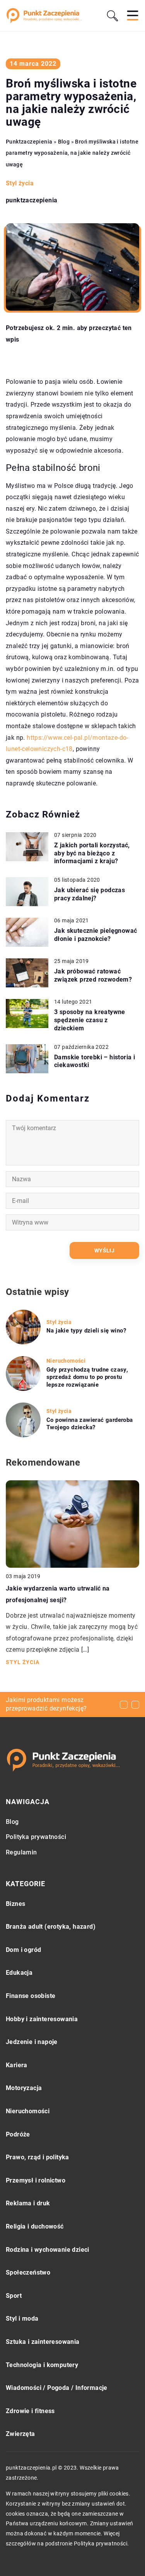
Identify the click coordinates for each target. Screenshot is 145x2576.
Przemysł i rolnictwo (36, 2180)
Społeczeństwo (28, 2272)
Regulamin (21, 1852)
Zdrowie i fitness (30, 2411)
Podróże (18, 2134)
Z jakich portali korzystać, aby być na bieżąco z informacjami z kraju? (92, 853)
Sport (14, 2296)
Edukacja (19, 1973)
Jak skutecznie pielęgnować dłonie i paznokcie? (96, 935)
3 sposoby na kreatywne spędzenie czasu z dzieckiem (90, 1020)
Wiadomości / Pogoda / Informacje (57, 2388)
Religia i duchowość (35, 2226)
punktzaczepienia (32, 200)
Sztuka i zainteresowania (43, 2342)
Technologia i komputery (42, 2365)
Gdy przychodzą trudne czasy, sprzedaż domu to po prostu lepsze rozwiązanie (87, 1377)
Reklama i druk (28, 2203)
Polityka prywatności (36, 1837)
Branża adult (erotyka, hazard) (51, 1927)
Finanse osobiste (31, 1996)
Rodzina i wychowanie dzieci (48, 2250)
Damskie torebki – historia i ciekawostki (95, 1061)
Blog (12, 1822)
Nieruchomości (28, 2111)
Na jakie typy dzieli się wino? (86, 1331)
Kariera (17, 2065)
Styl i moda (22, 2319)
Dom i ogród (23, 1950)
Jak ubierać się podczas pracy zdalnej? (90, 894)
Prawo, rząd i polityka (38, 2157)
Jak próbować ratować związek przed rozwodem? (93, 975)
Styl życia (20, 183)
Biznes (15, 1904)
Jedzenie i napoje (32, 2042)
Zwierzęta (20, 2434)
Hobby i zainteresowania (42, 2019)
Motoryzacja (24, 2088)
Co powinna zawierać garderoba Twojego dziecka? (90, 1424)
